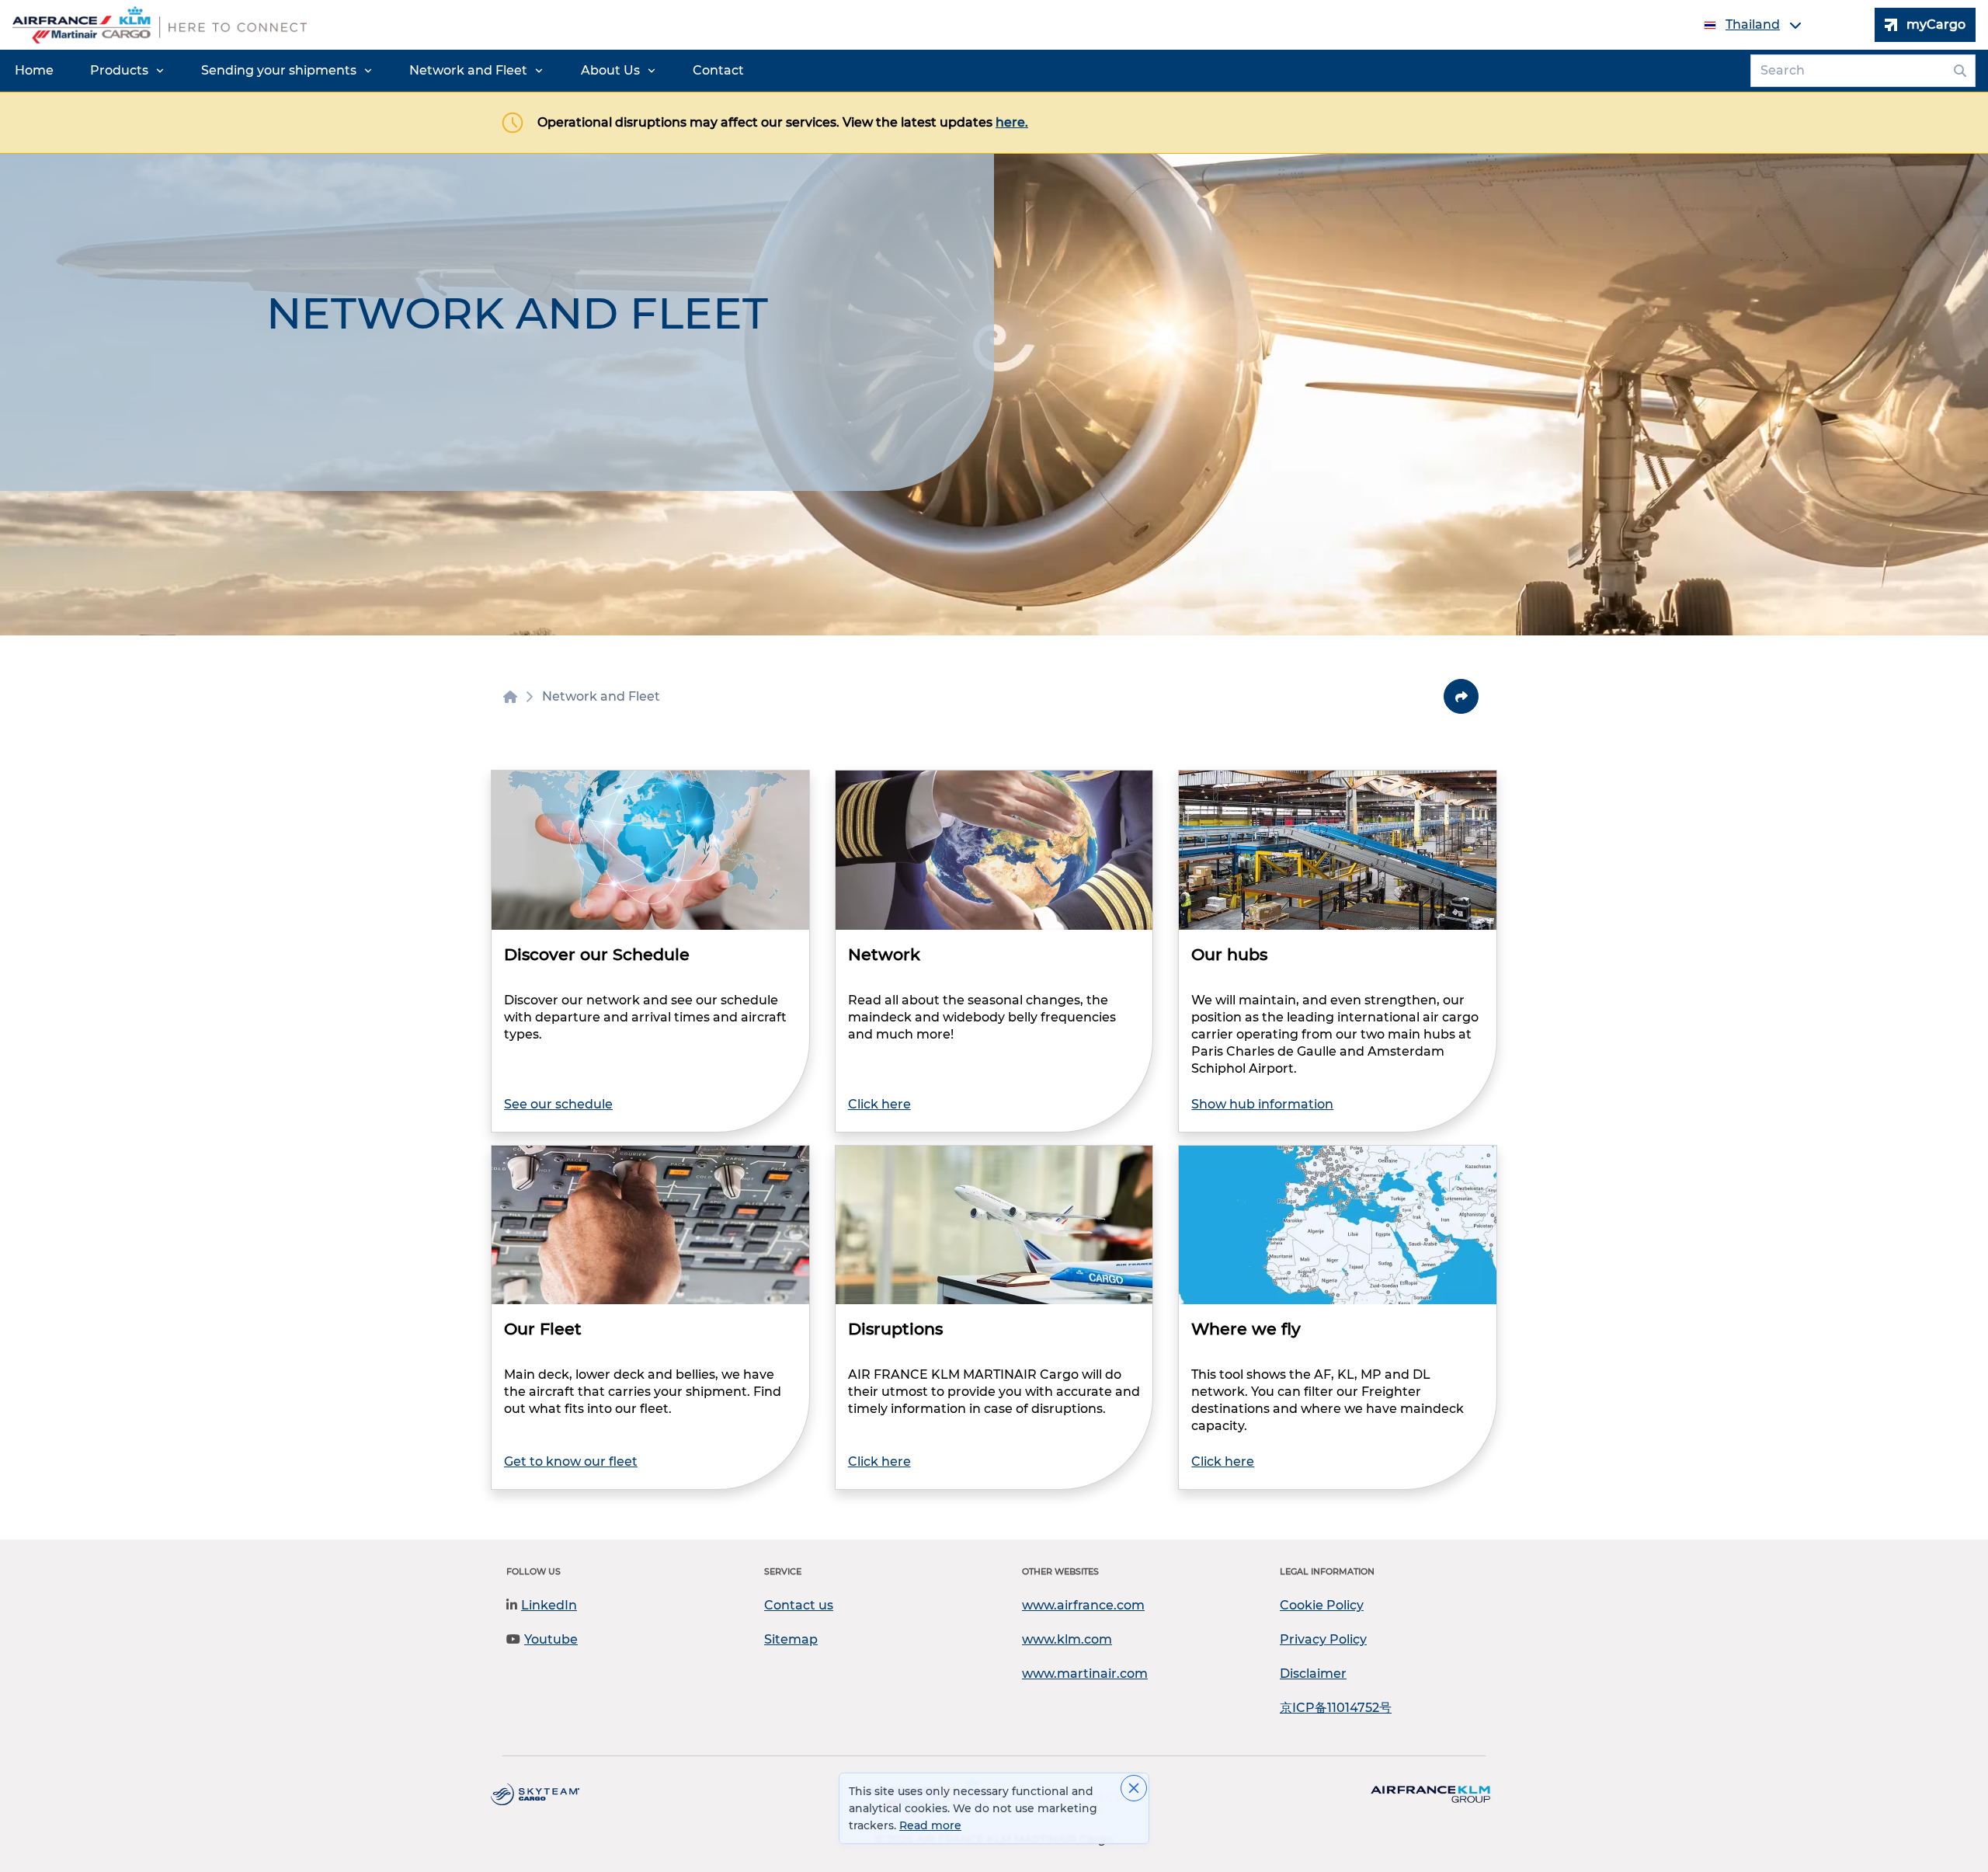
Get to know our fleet (571, 1461)
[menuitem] (34, 71)
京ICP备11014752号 (1336, 1708)
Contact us (799, 1605)
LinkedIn (549, 1605)
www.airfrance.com (1083, 1605)
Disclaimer (1313, 1674)
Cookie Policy (1322, 1605)
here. (1012, 122)
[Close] (1134, 1788)
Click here (879, 1104)
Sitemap (791, 1639)
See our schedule (558, 1104)
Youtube (551, 1639)
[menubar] (379, 71)
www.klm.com (1067, 1639)
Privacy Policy (1323, 1639)
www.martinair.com (1085, 1674)
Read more (930, 1825)
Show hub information (1262, 1104)
